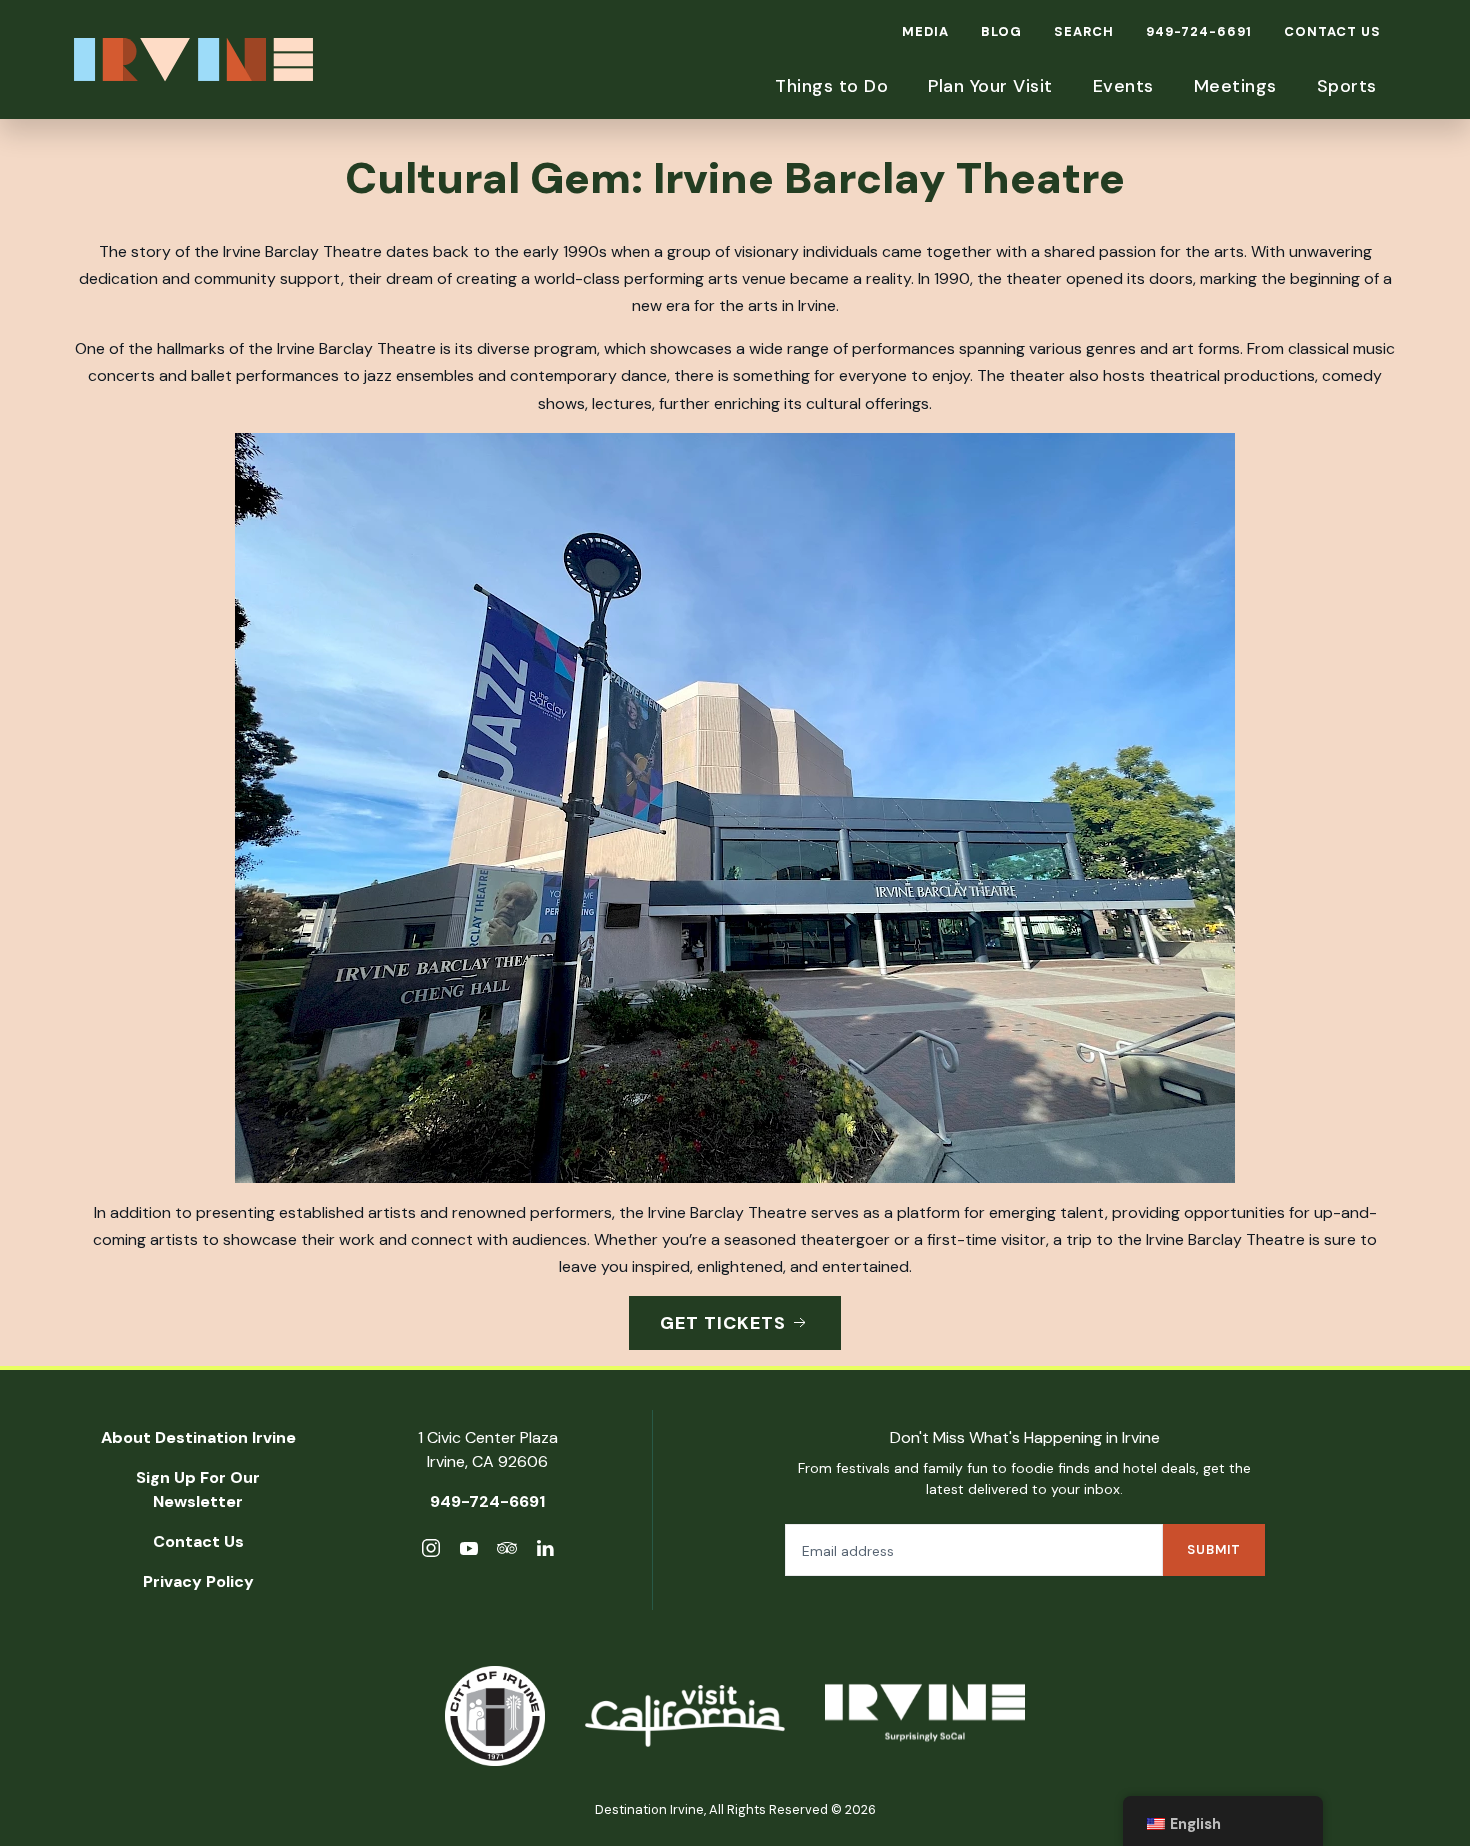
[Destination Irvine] (925, 1716)
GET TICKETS (723, 1323)
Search (1084, 31)
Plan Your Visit (990, 86)
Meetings (1235, 86)
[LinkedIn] (545, 1551)
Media (925, 31)
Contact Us (1332, 31)
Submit (1214, 1549)
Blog (1001, 31)
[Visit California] (685, 1716)
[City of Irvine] (495, 1716)
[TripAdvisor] (507, 1551)
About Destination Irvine (198, 1437)
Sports (1347, 86)
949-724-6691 (1199, 31)
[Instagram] (431, 1551)
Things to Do (831, 86)
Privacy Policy (198, 1581)
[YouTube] (469, 1551)
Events (1123, 86)
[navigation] (1223, 1821)
